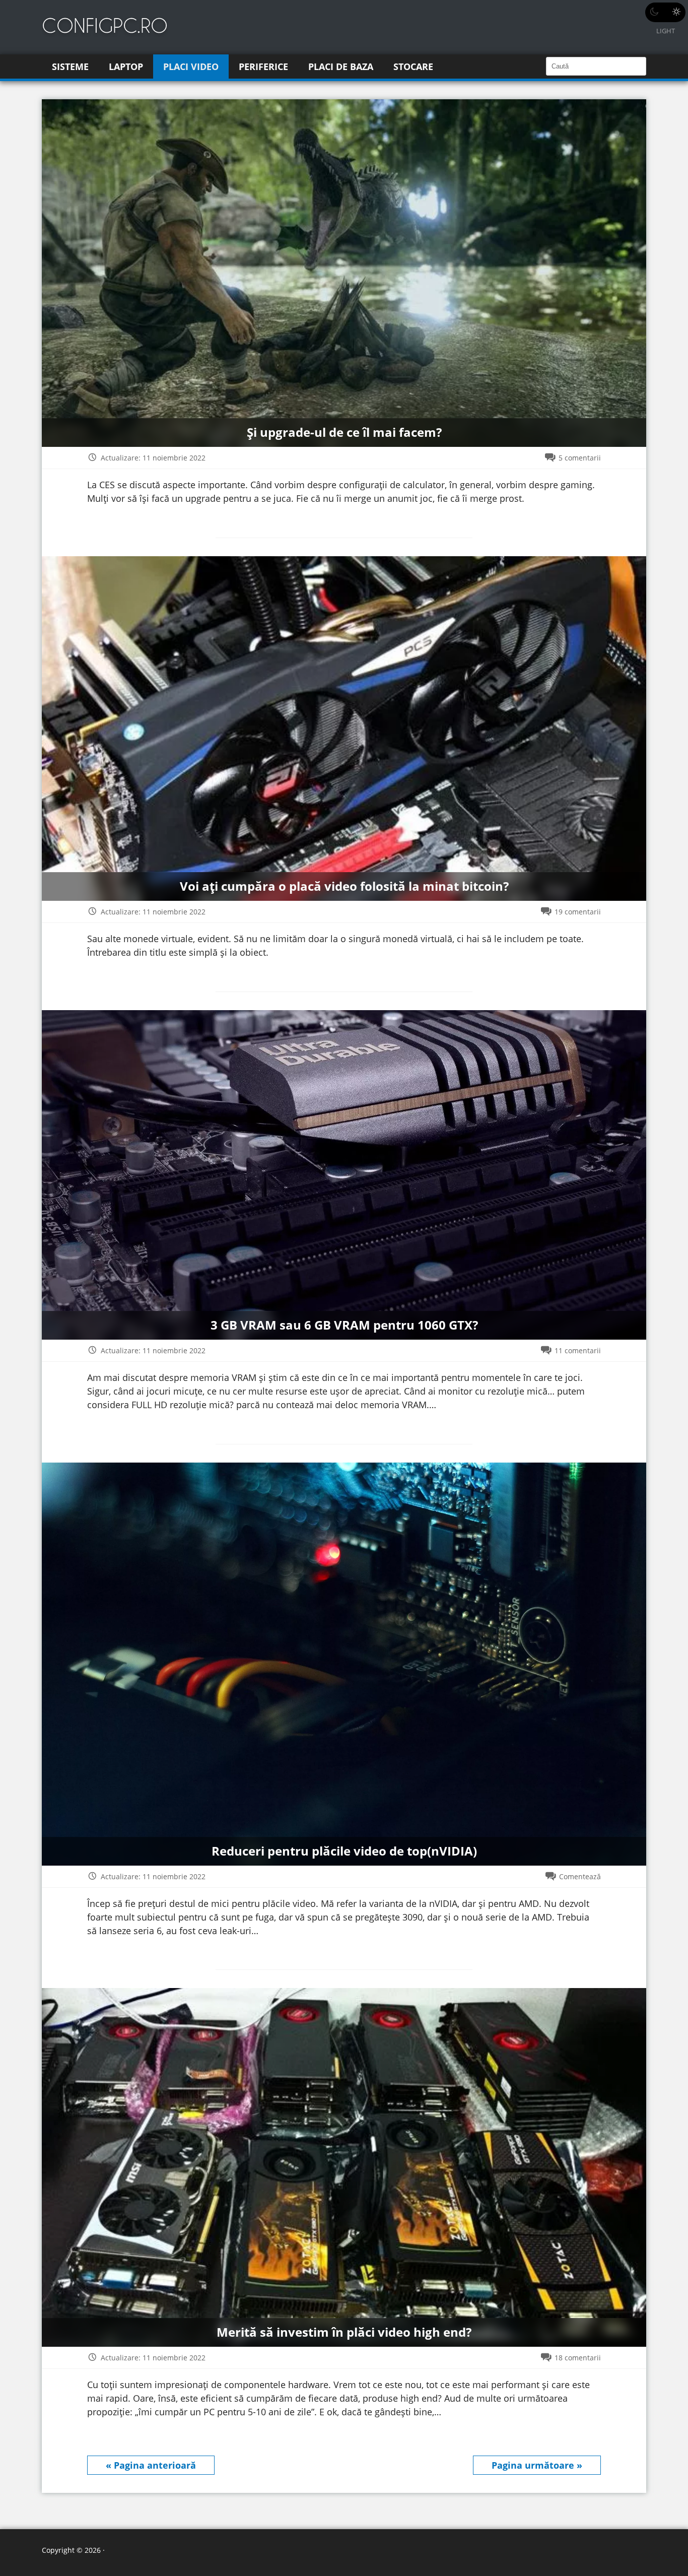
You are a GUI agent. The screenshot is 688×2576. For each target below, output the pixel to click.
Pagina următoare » (537, 2465)
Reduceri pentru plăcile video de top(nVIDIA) (344, 1851)
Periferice (263, 67)
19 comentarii (578, 912)
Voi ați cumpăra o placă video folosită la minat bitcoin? (344, 886)
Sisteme (70, 67)
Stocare (413, 67)
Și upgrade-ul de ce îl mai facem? (344, 433)
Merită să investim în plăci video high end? (344, 2332)
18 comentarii (578, 2358)
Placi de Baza (341, 67)
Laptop (126, 67)
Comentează (580, 1876)
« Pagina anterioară (151, 2465)
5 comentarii (580, 458)
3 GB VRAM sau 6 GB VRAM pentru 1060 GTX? (344, 1325)
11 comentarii (578, 1350)
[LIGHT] (665, 12)
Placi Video (191, 67)
